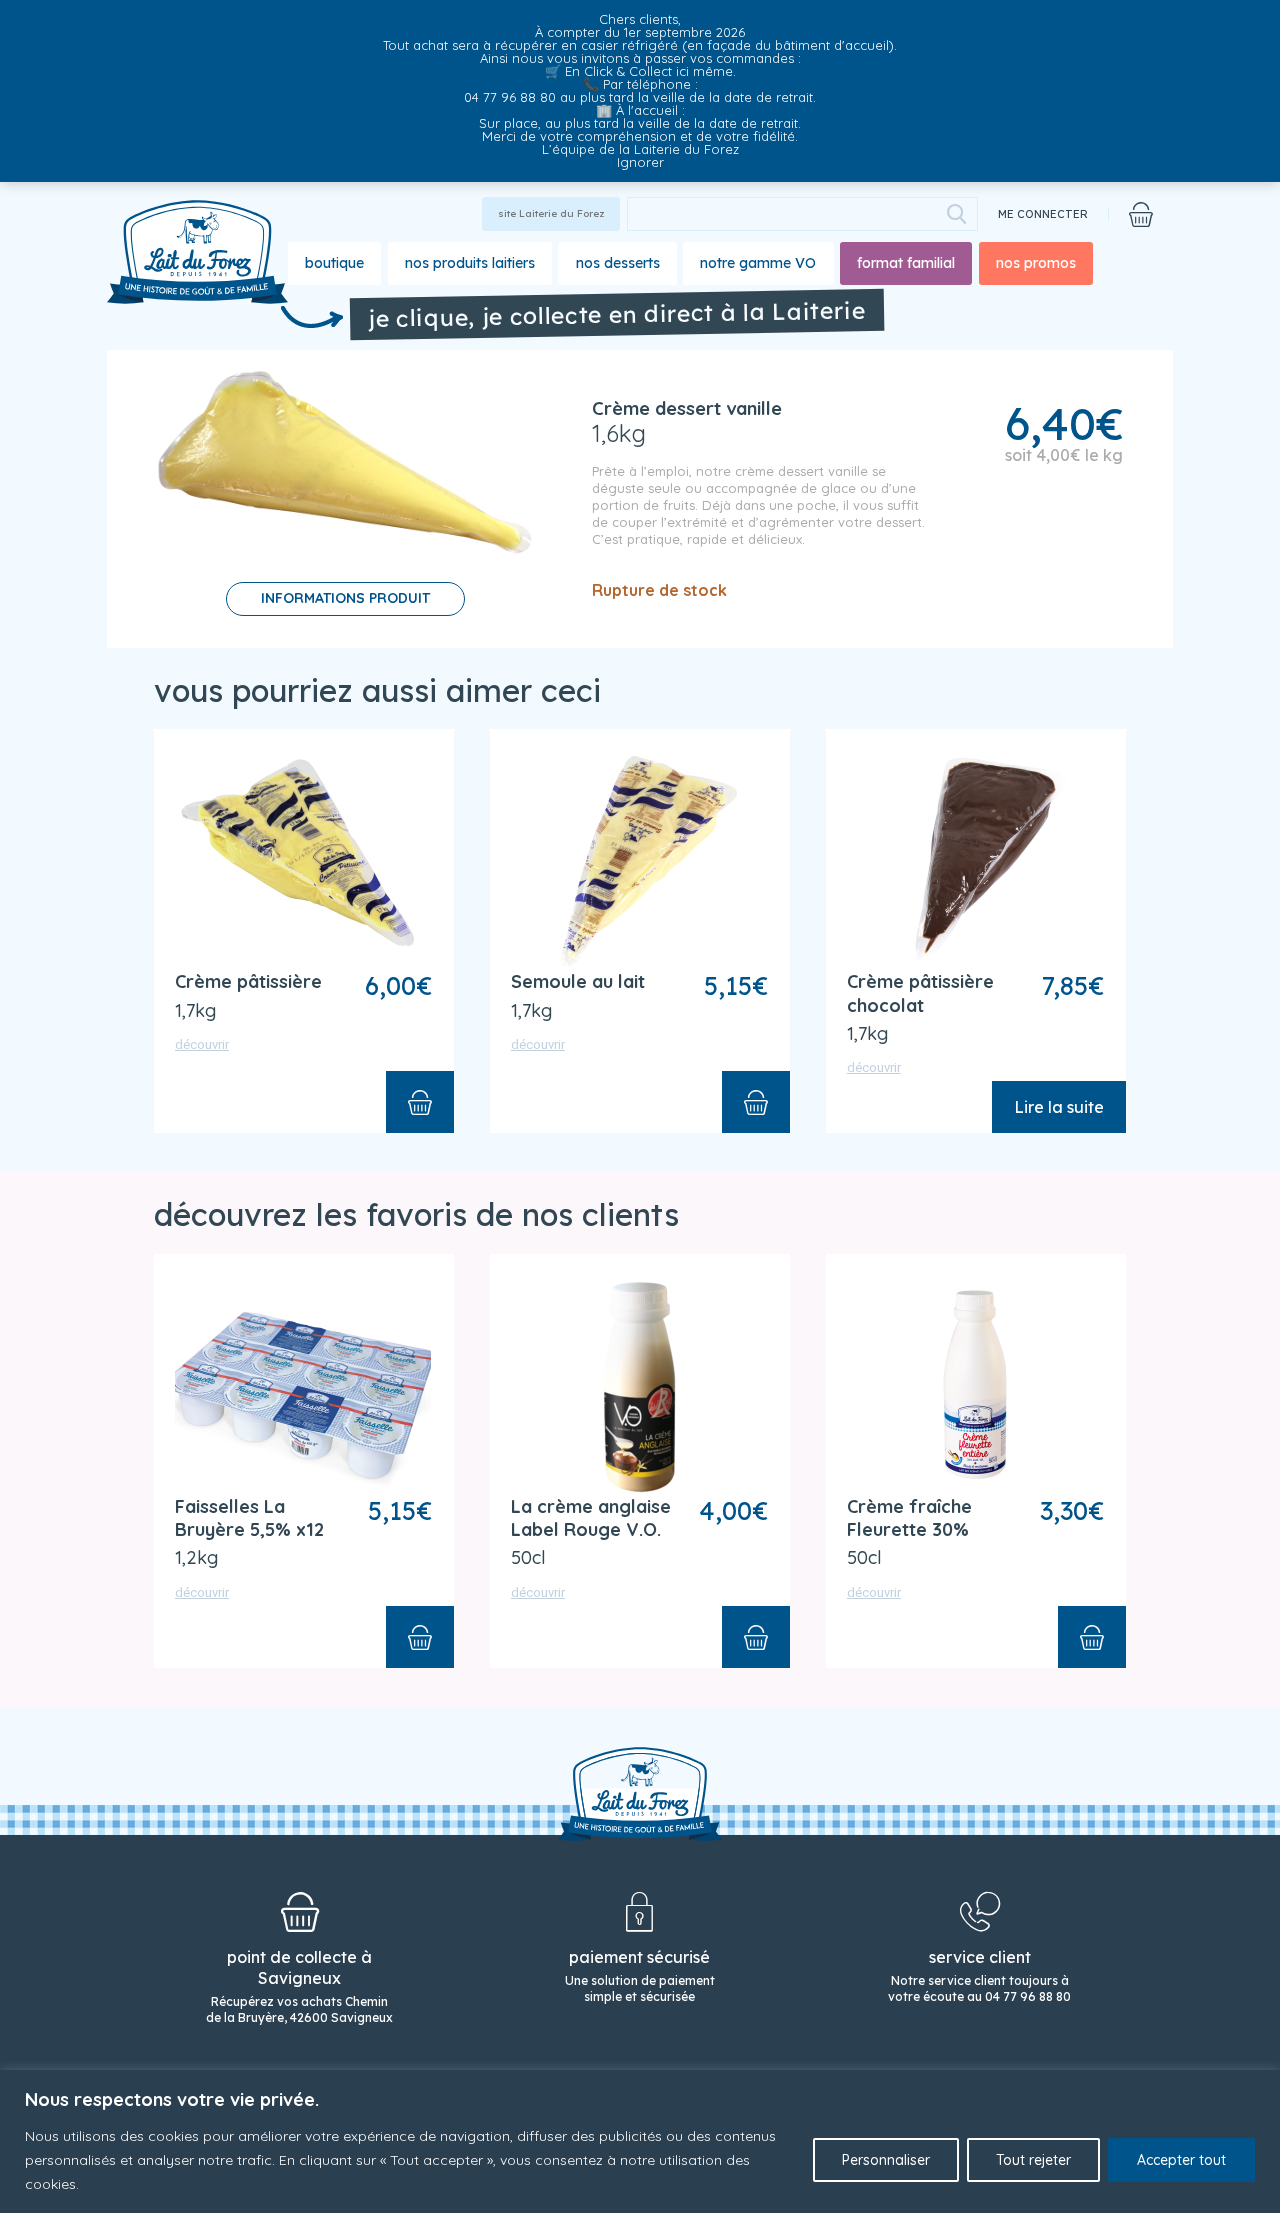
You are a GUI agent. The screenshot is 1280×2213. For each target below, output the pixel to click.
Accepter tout (1181, 2160)
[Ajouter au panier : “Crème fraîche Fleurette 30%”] (1092, 1637)
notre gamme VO (758, 263)
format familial (906, 263)
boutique (334, 263)
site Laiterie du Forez (551, 213)
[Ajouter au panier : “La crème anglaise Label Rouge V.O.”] (756, 1637)
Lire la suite (1059, 1107)
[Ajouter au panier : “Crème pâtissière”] (420, 1102)
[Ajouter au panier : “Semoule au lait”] (756, 1102)
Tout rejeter (1033, 2160)
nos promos (1036, 263)
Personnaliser (886, 2160)
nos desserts (618, 263)
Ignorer (640, 162)
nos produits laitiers (470, 263)
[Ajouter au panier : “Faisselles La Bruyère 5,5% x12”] (420, 1637)
